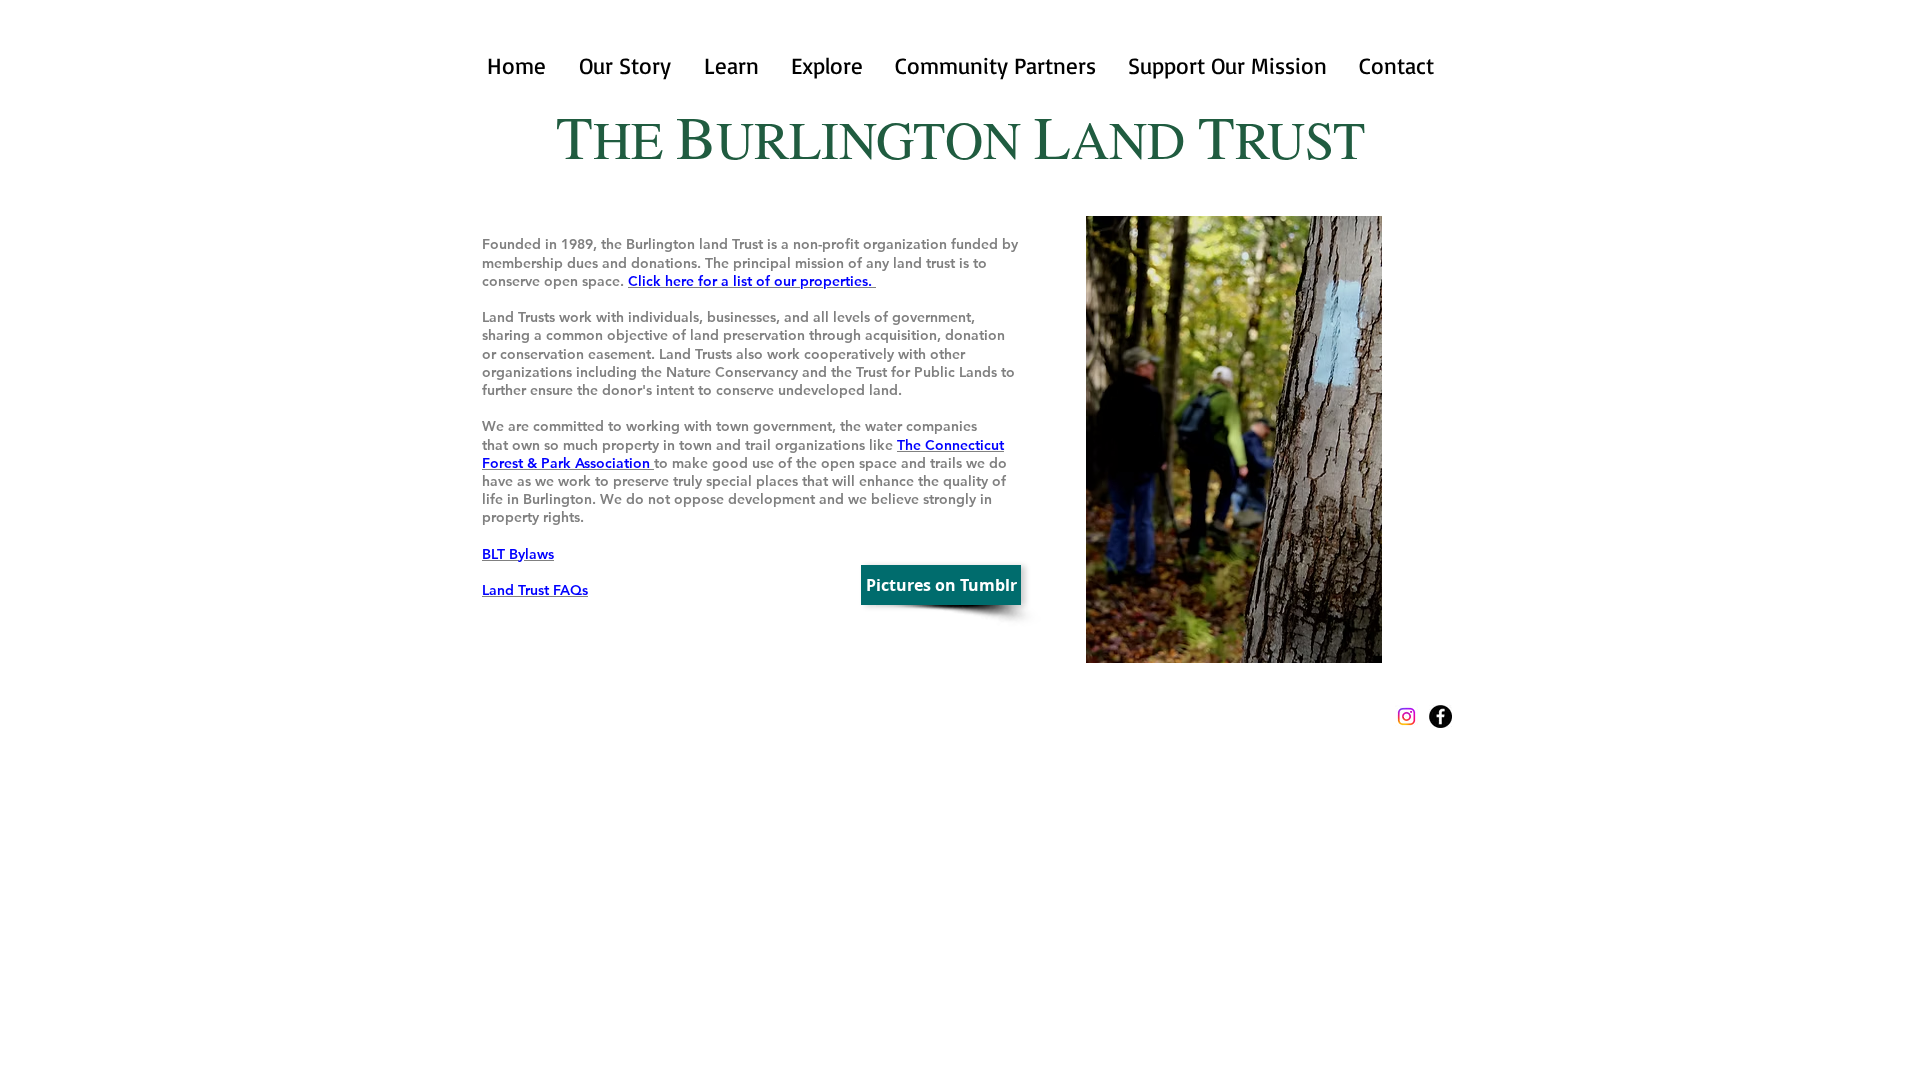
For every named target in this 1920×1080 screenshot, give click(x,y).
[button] (731, 66)
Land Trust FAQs (535, 590)
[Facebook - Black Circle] (1440, 716)
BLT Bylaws (518, 554)
